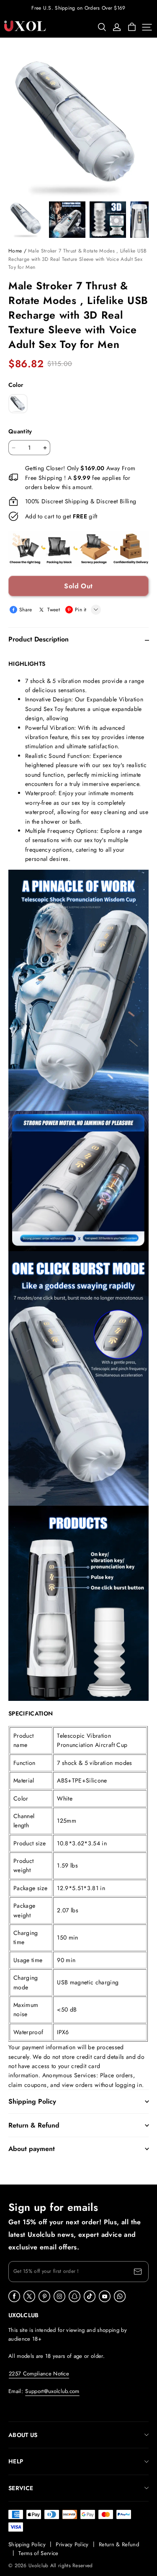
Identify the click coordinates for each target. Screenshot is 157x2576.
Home (15, 251)
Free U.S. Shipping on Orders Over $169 (78, 8)
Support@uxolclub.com (52, 2391)
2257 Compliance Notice (39, 2374)
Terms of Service (38, 2553)
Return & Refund (119, 2544)
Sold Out (78, 586)
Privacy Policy (72, 2544)
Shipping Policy (27, 2544)
